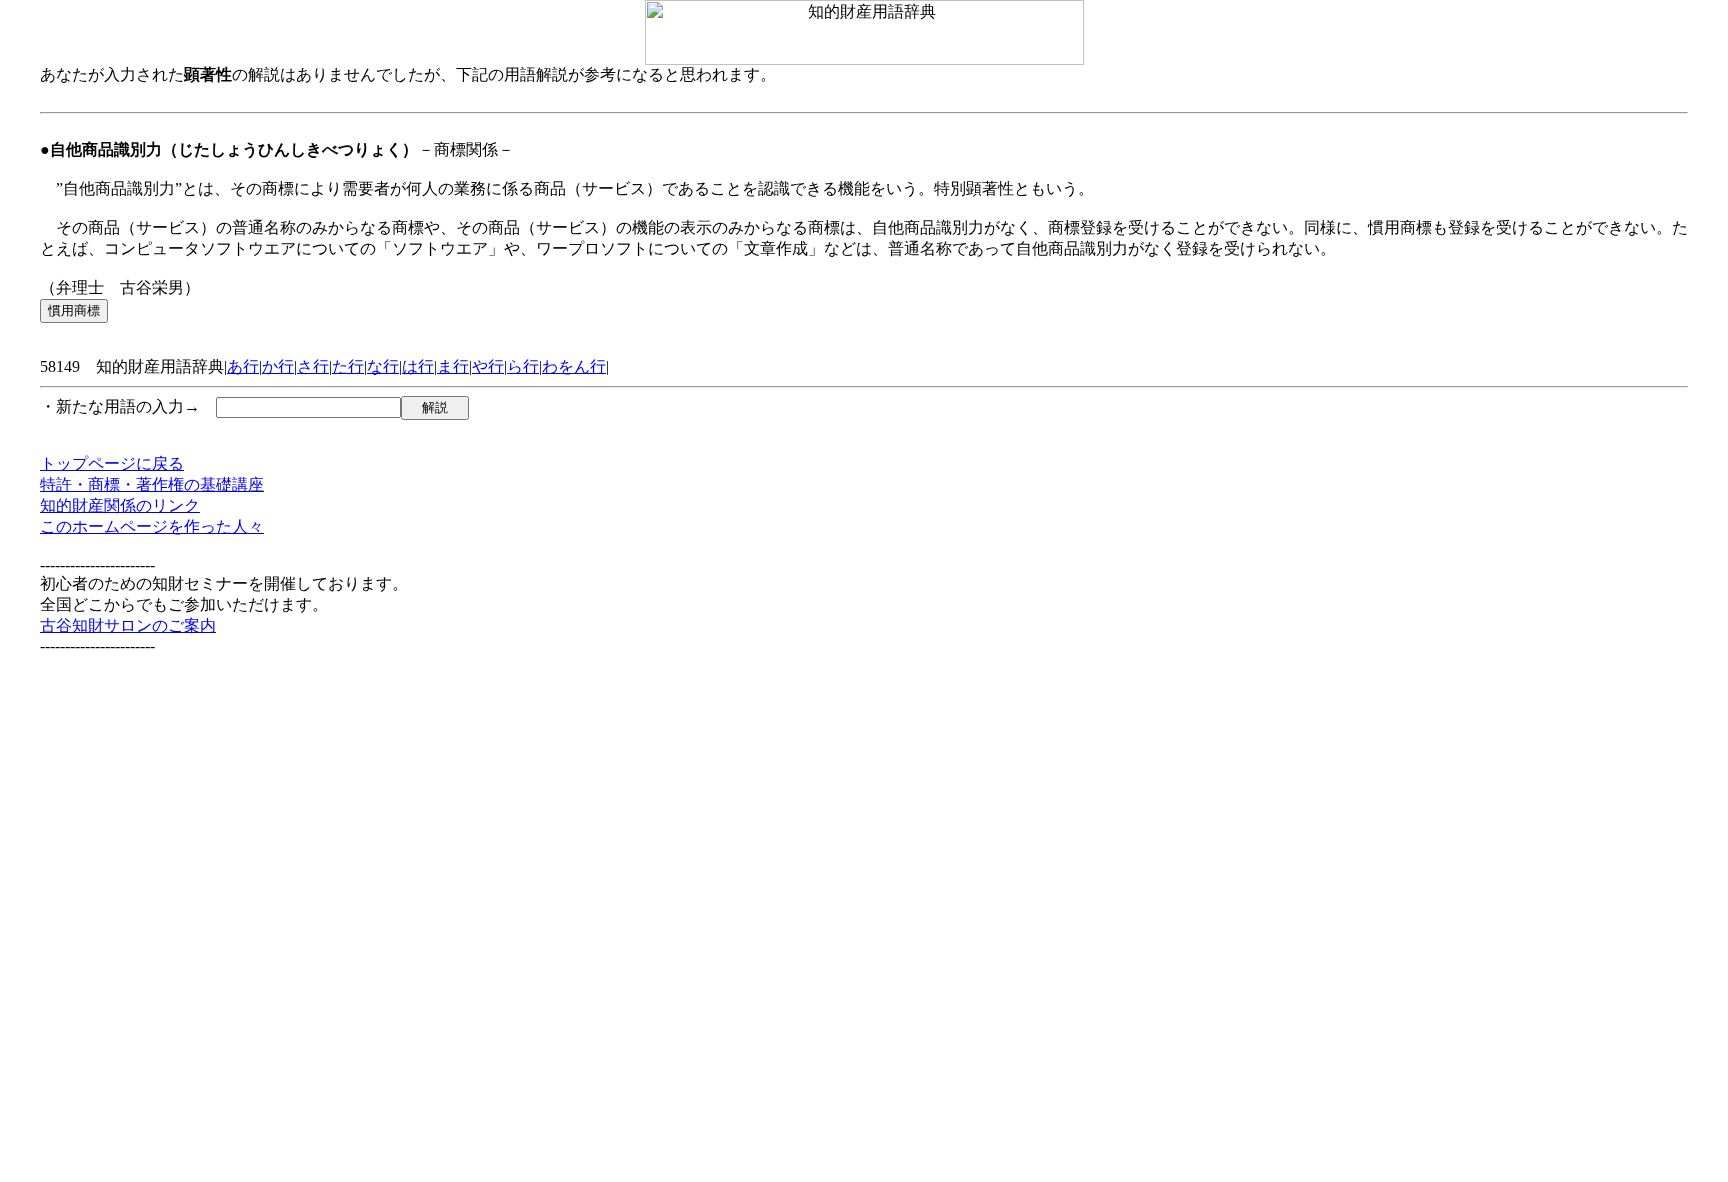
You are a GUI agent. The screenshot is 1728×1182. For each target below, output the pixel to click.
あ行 (243, 366)
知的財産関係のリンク (120, 505)
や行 (488, 366)
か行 (278, 366)
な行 (383, 366)
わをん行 (574, 366)
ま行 (453, 366)
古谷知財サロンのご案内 (128, 625)
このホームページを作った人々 (152, 526)
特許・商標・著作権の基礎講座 (152, 484)
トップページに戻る (112, 463)
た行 (348, 366)
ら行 (523, 366)
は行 (418, 366)
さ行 (313, 366)
